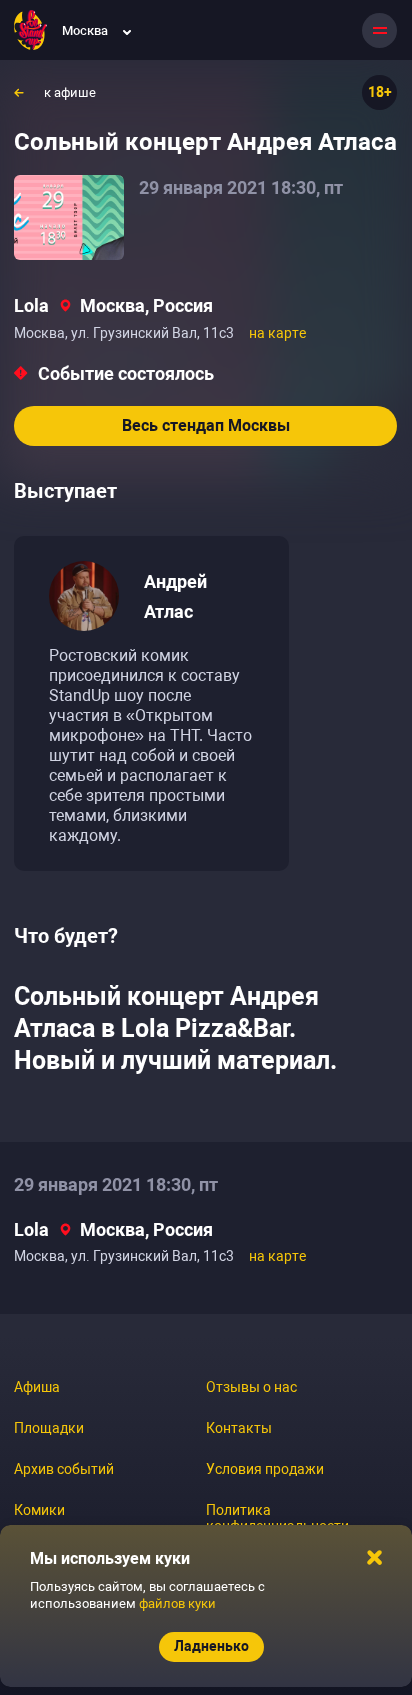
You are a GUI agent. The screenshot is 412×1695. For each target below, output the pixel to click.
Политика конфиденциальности (277, 1518)
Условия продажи (265, 1469)
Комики (39, 1510)
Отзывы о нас (251, 1387)
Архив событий (64, 1469)
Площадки (49, 1428)
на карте (277, 333)
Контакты (239, 1428)
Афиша (37, 1387)
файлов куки (177, 1603)
